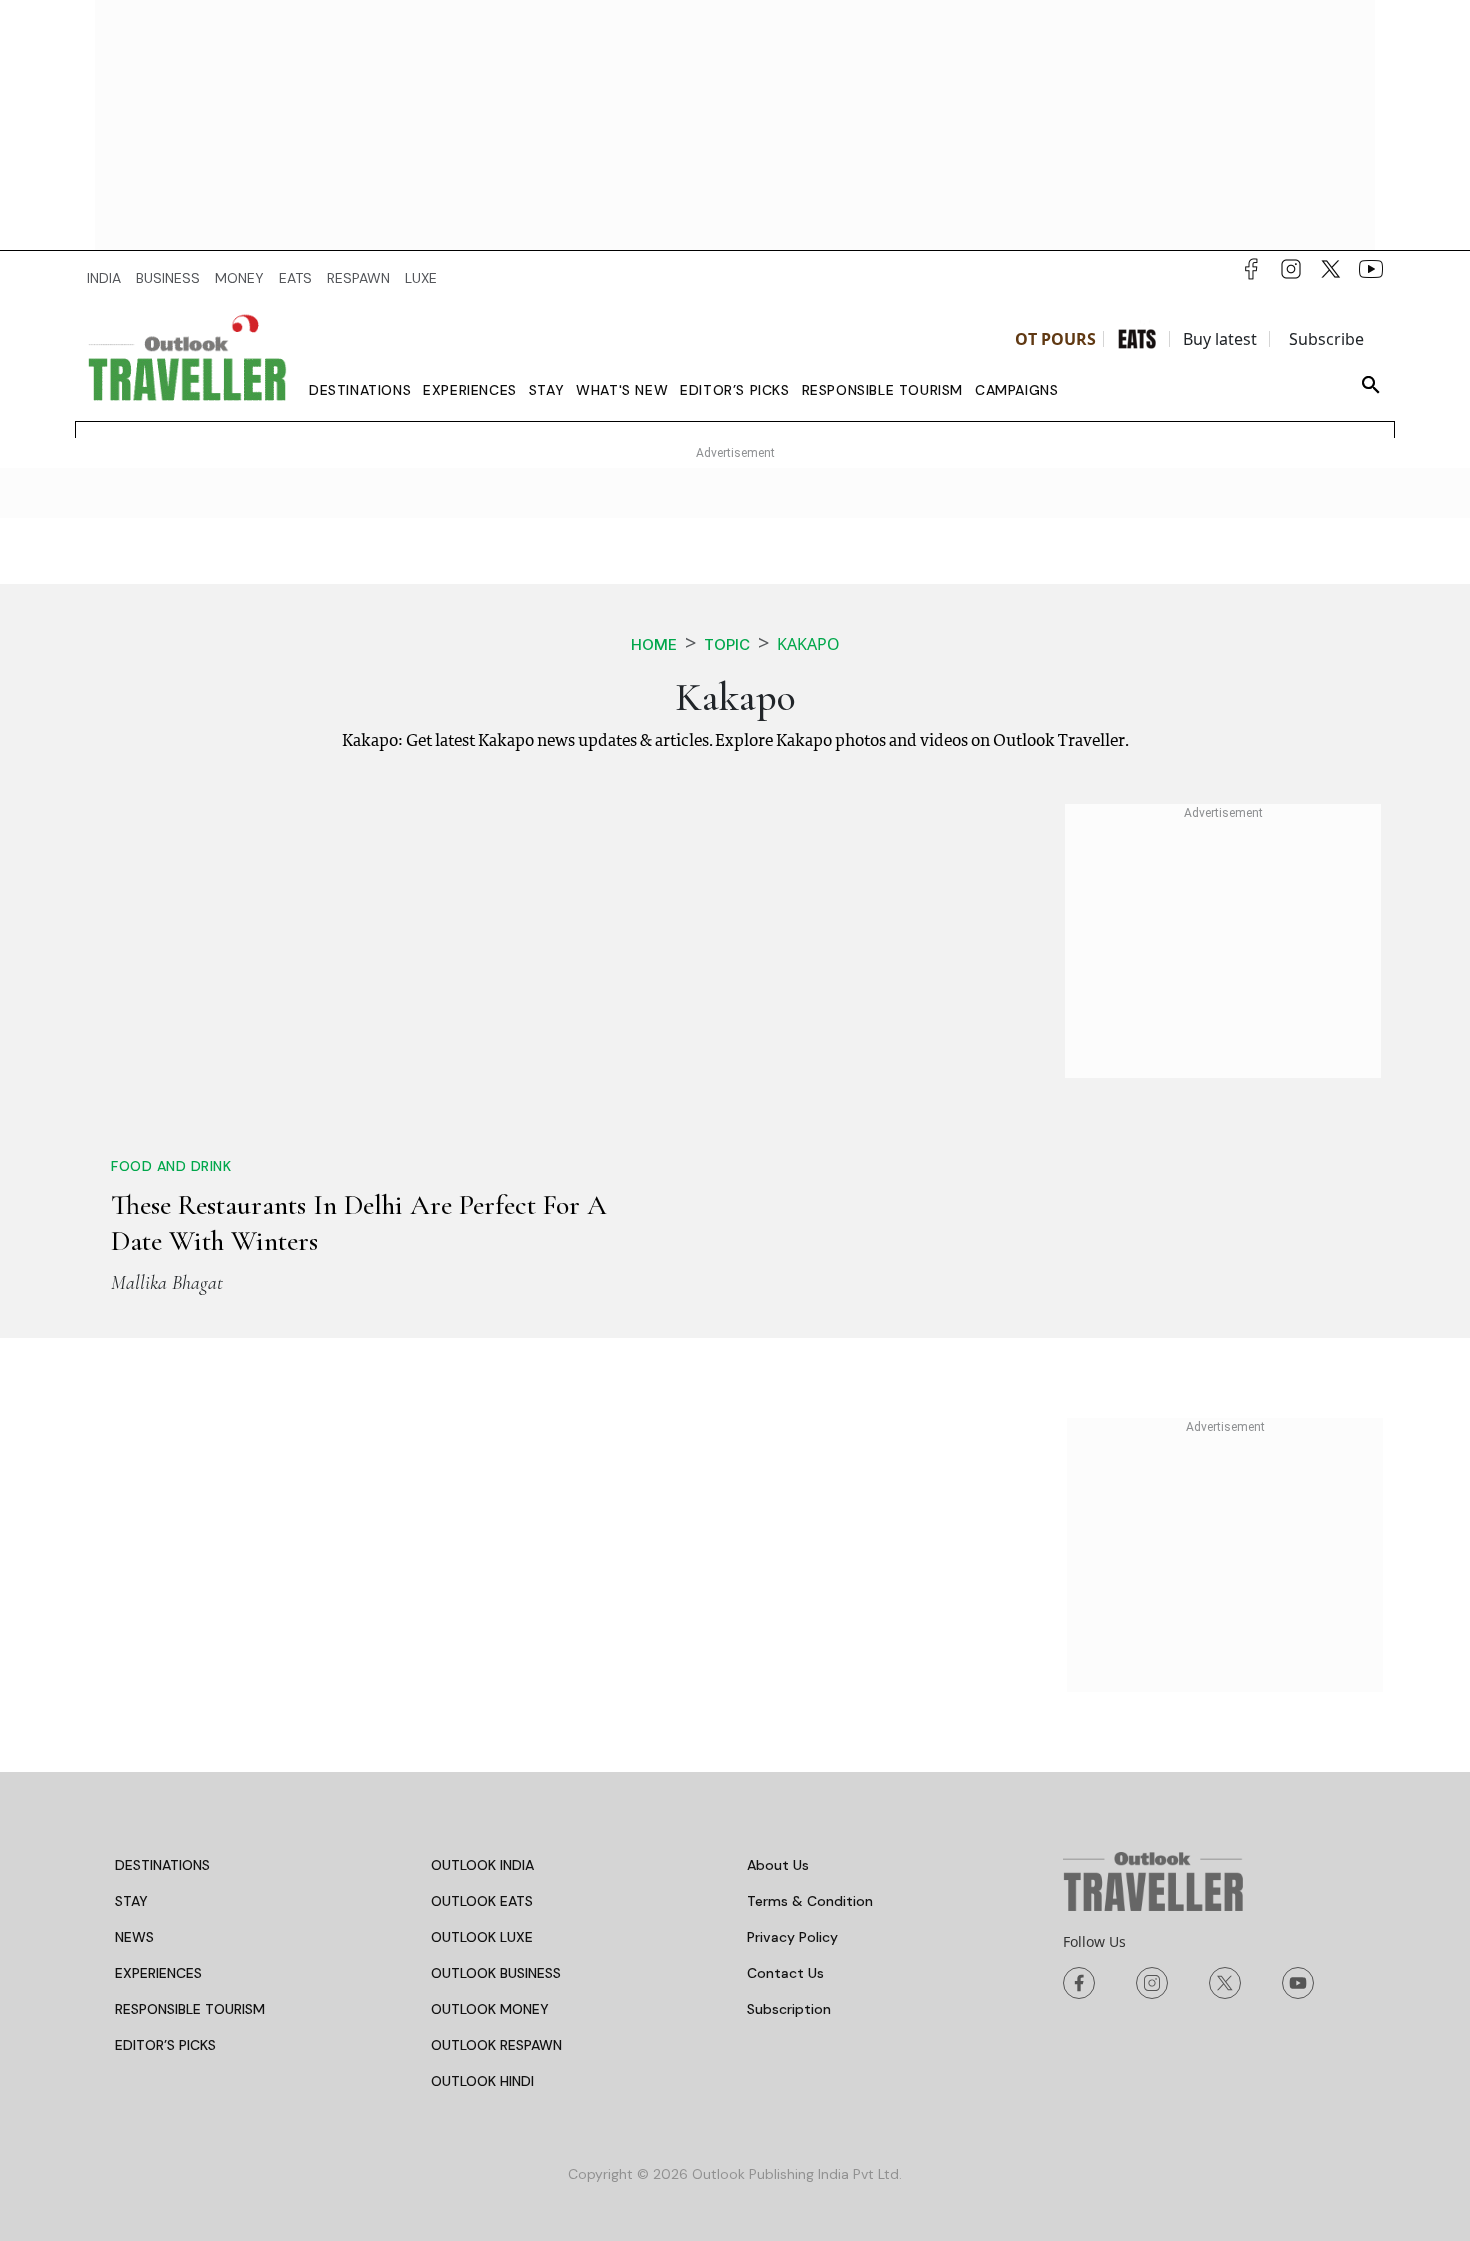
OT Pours (1055, 339)
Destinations (360, 390)
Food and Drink (171, 1166)
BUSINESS (168, 278)
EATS (295, 278)
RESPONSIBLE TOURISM (190, 2009)
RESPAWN (358, 278)
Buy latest (1220, 339)
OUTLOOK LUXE (482, 1937)
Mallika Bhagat (167, 1283)
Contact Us (785, 1973)
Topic (727, 644)
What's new (622, 390)
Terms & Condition (810, 1901)
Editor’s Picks (734, 390)
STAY (131, 1901)
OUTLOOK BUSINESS (496, 1973)
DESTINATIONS (162, 1865)
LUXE (421, 278)
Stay (546, 390)
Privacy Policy (792, 1937)
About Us (778, 1865)
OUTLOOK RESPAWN (496, 2045)
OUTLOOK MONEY (490, 2009)
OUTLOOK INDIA (482, 1865)
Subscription (789, 2009)
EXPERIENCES (158, 1973)
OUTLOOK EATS (482, 1901)
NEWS (134, 1937)
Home (654, 644)
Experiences (470, 390)
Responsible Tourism (882, 390)
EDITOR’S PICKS (165, 2045)
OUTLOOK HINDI (482, 2081)
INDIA (104, 278)
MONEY (239, 278)
